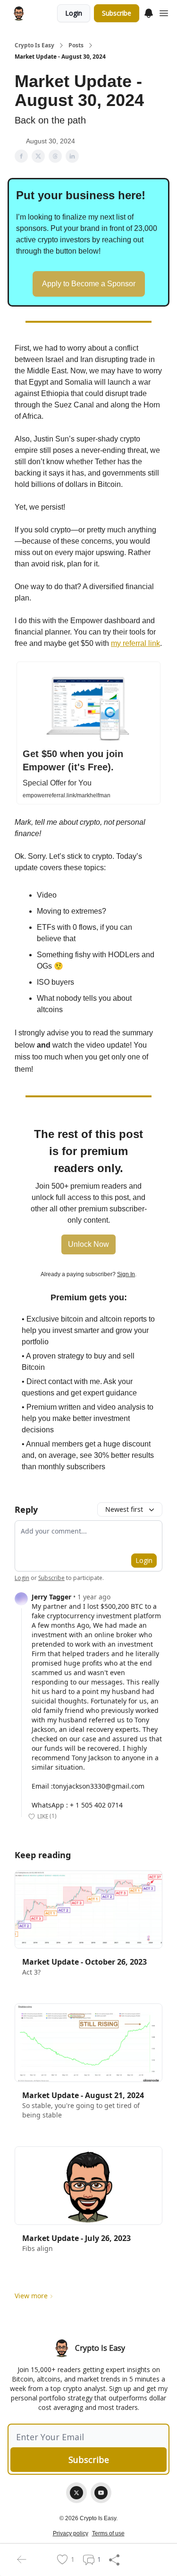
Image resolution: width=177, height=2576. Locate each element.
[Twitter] (76, 2493)
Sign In (126, 1274)
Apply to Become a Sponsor (89, 284)
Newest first (124, 1509)
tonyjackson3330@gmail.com (99, 1786)
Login (74, 13)
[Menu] (149, 12)
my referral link (135, 643)
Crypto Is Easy (34, 45)
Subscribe (117, 13)
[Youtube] (101, 2493)
